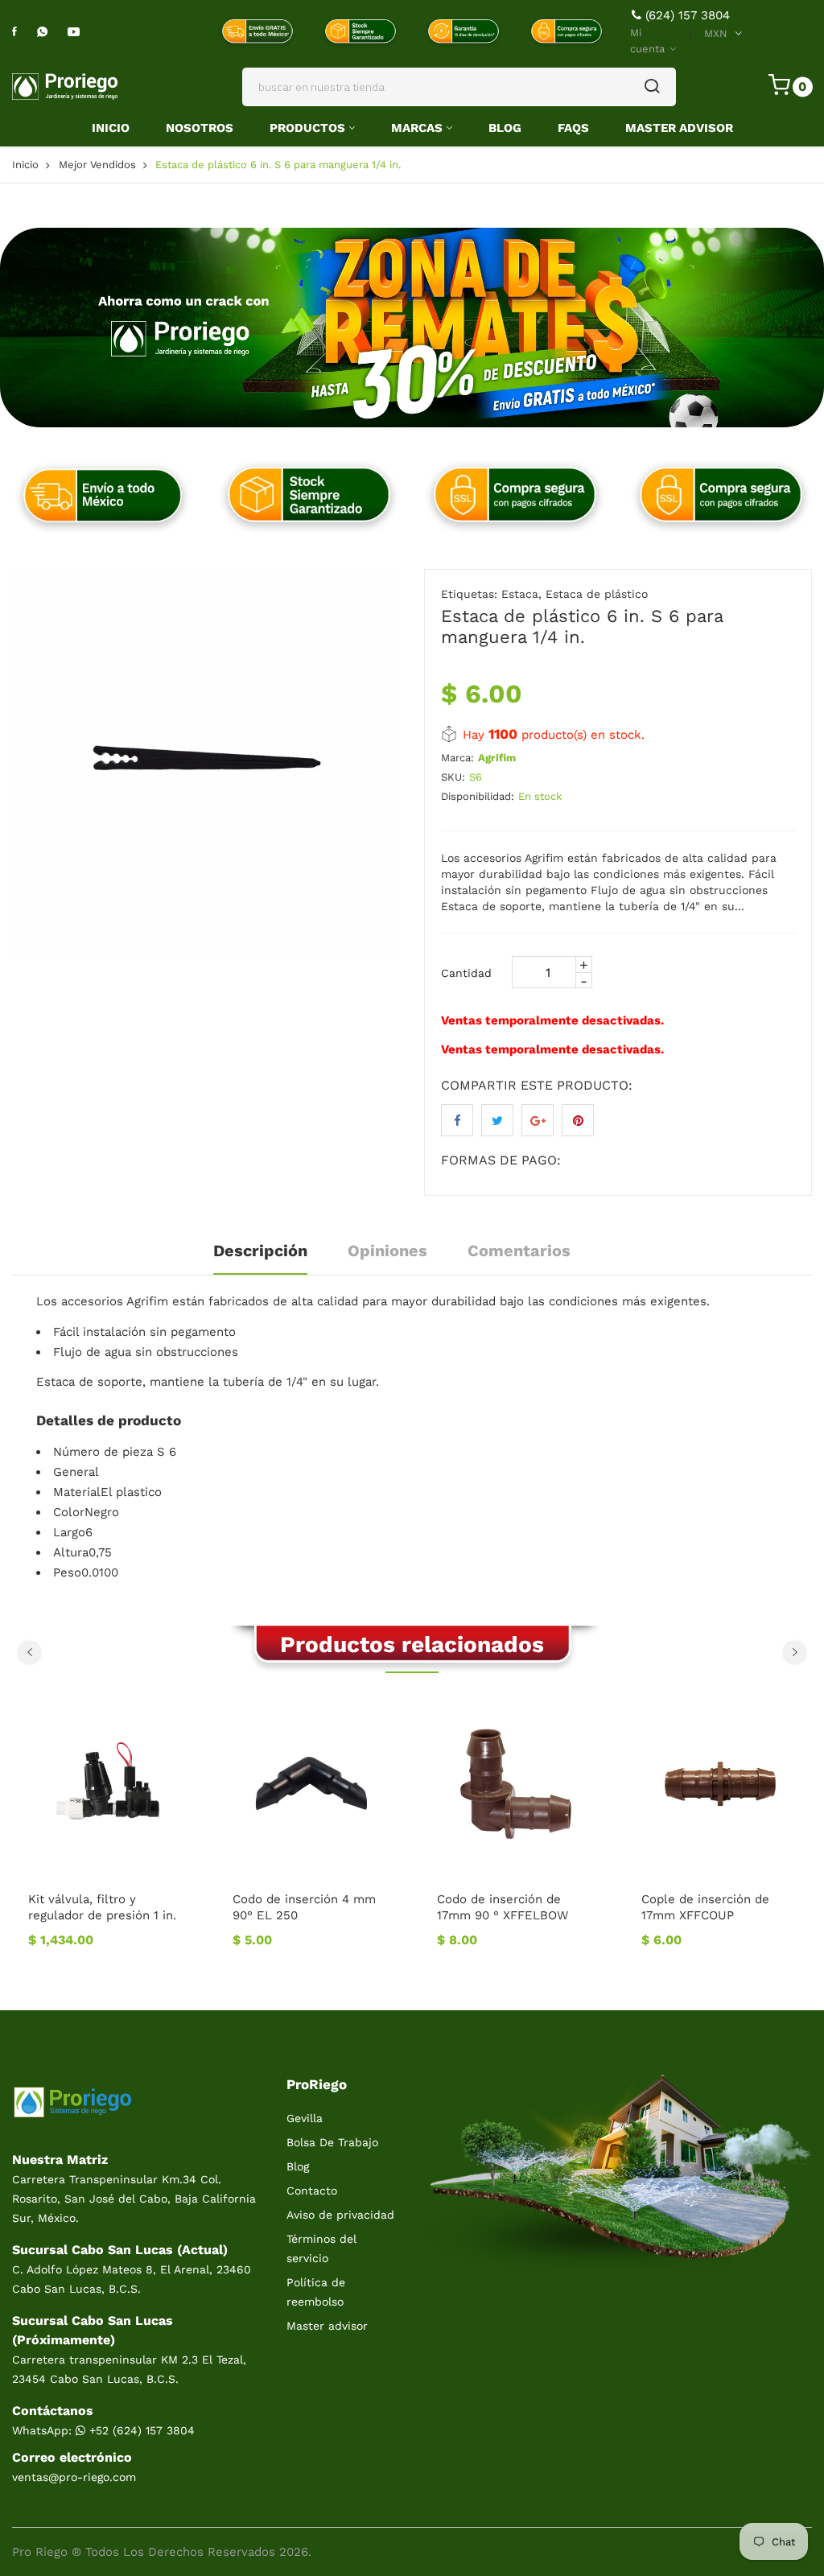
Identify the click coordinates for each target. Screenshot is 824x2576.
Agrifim (497, 758)
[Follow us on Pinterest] (578, 1120)
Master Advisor (679, 128)
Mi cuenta (649, 41)
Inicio (111, 128)
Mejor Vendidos (97, 165)
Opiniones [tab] (387, 1251)
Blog (505, 128)
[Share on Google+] (538, 1120)
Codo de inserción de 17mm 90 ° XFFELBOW (298, 1907)
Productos (307, 128)
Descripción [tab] (260, 1251)
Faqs (573, 128)
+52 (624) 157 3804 (140, 2430)
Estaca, (521, 594)
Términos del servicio (321, 2248)
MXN (716, 33)
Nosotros (200, 128)
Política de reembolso (316, 2292)
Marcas (417, 128)
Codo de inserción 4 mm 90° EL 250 (100, 1907)
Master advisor (327, 2326)
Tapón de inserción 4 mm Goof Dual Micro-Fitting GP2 (715, 1915)
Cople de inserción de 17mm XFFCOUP (501, 1907)
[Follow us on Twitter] (497, 1120)
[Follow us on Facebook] (457, 1120)
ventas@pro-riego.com (74, 2477)
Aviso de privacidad (340, 2215)
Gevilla (305, 2118)
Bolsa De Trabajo (332, 2142)
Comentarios (519, 1251)
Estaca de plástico (597, 594)
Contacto (312, 2191)
